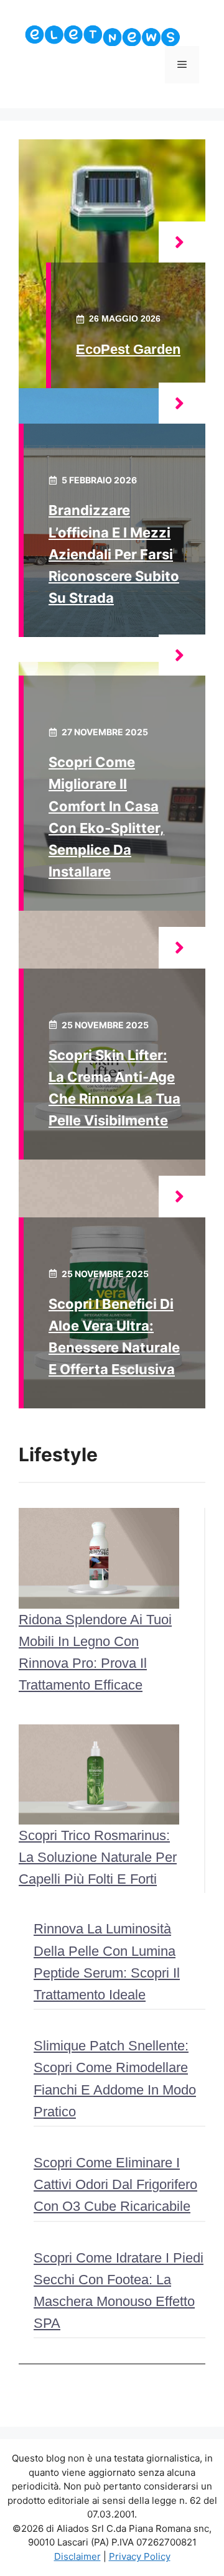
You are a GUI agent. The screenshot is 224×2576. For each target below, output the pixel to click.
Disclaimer (77, 2556)
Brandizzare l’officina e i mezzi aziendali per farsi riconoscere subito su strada (114, 554)
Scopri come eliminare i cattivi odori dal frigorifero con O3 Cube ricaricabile (115, 2184)
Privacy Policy (140, 2556)
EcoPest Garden (128, 349)
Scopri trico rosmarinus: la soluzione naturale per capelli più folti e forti (98, 1857)
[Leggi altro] (182, 242)
